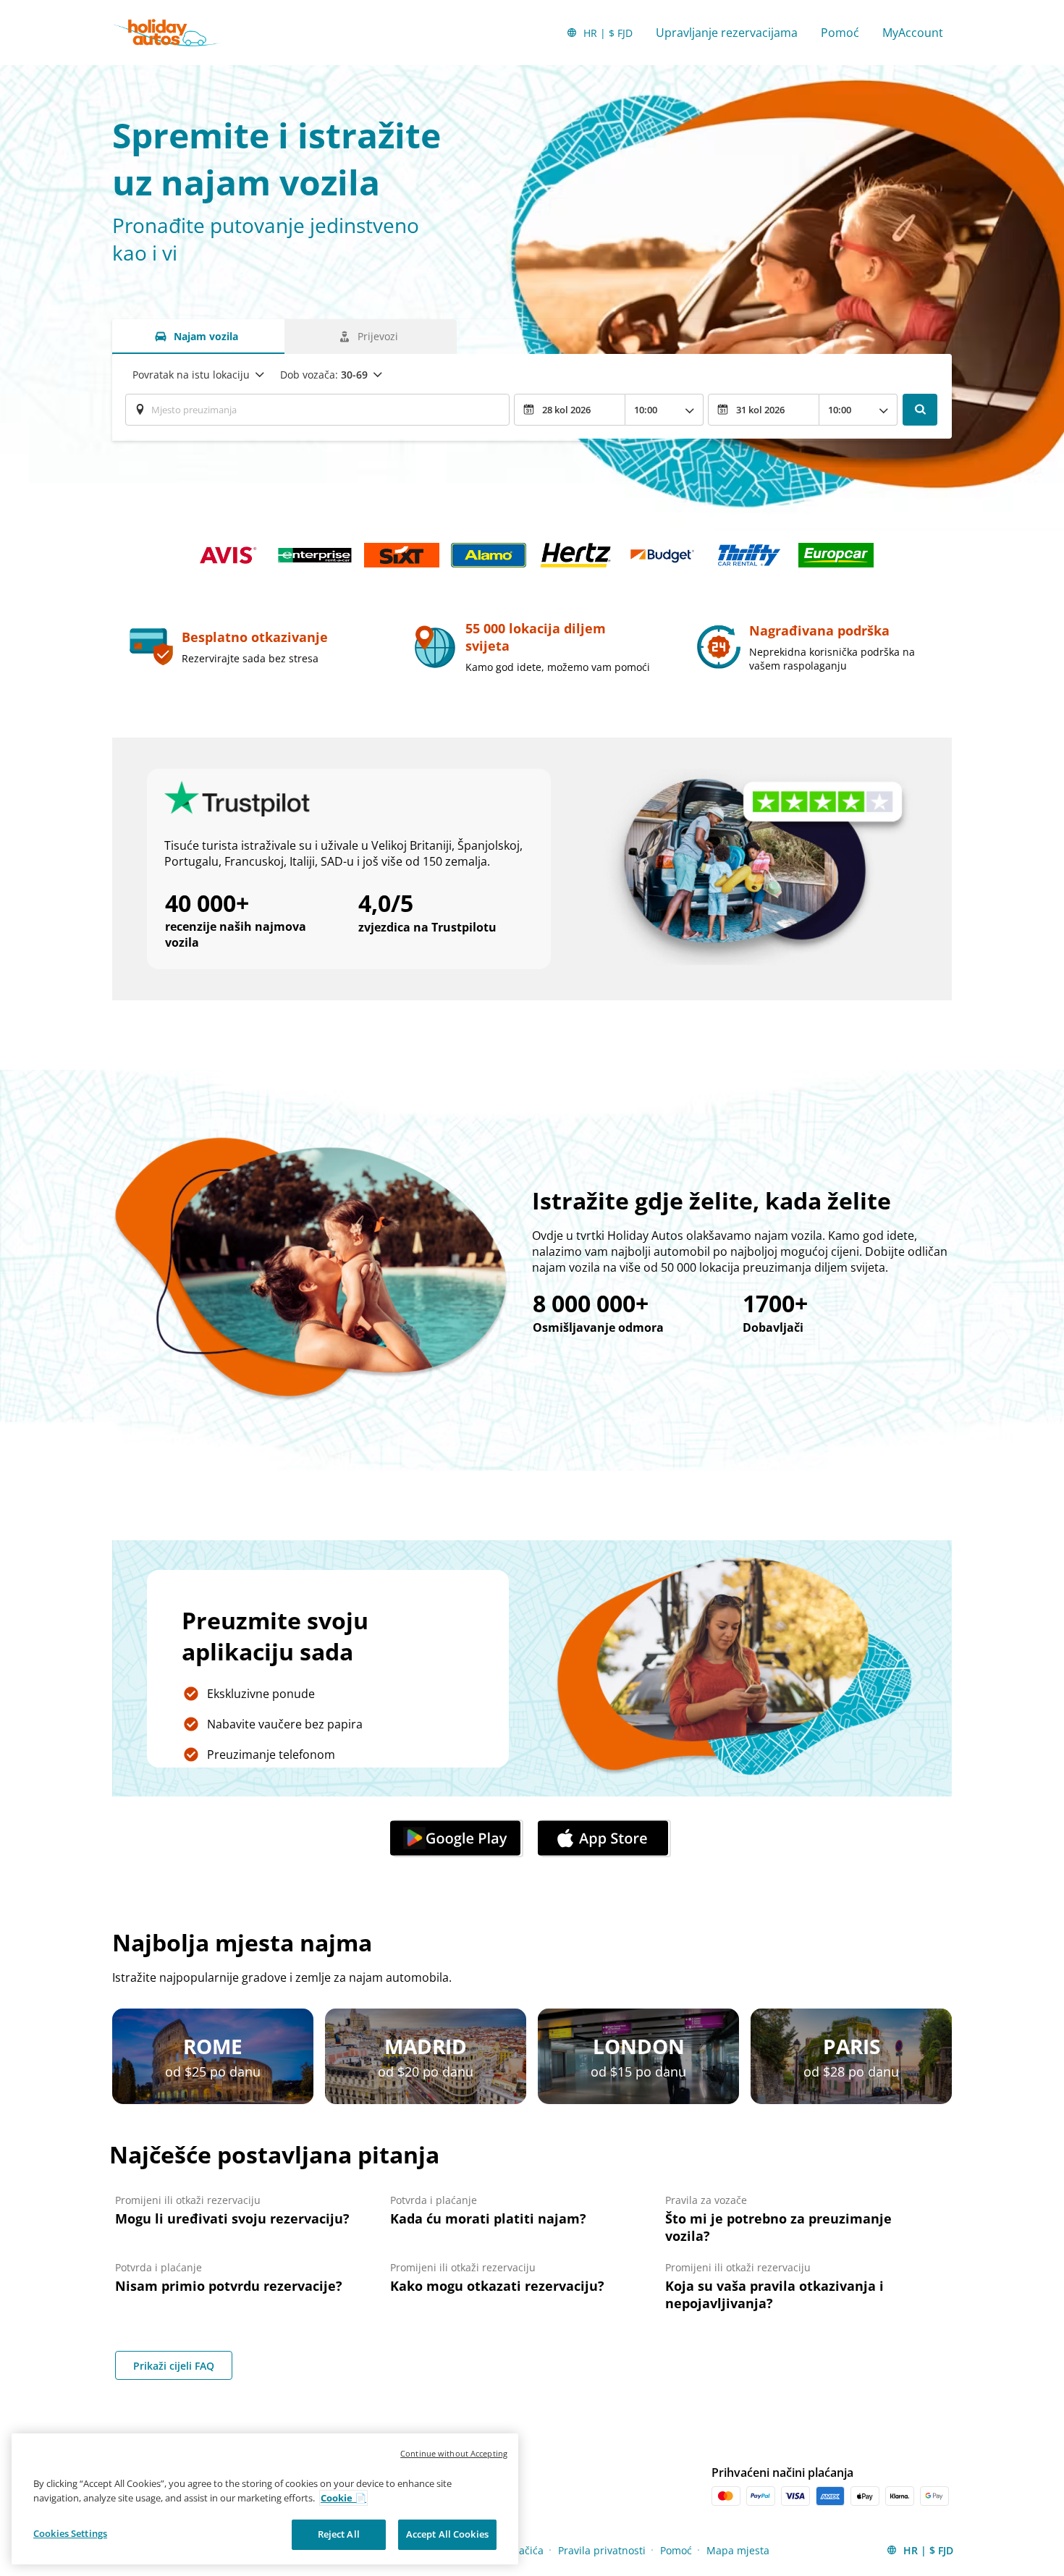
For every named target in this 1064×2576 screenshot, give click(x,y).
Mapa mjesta (738, 2550)
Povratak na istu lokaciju (191, 375)
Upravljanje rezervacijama (727, 33)
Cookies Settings (70, 2533)
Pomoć (840, 33)
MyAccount (913, 33)
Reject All (339, 2534)
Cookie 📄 (343, 2498)
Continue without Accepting (454, 2453)
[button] (458, 1838)
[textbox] (317, 410)
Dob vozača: (324, 375)
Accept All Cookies (447, 2534)
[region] (265, 2499)
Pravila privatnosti (602, 2550)
